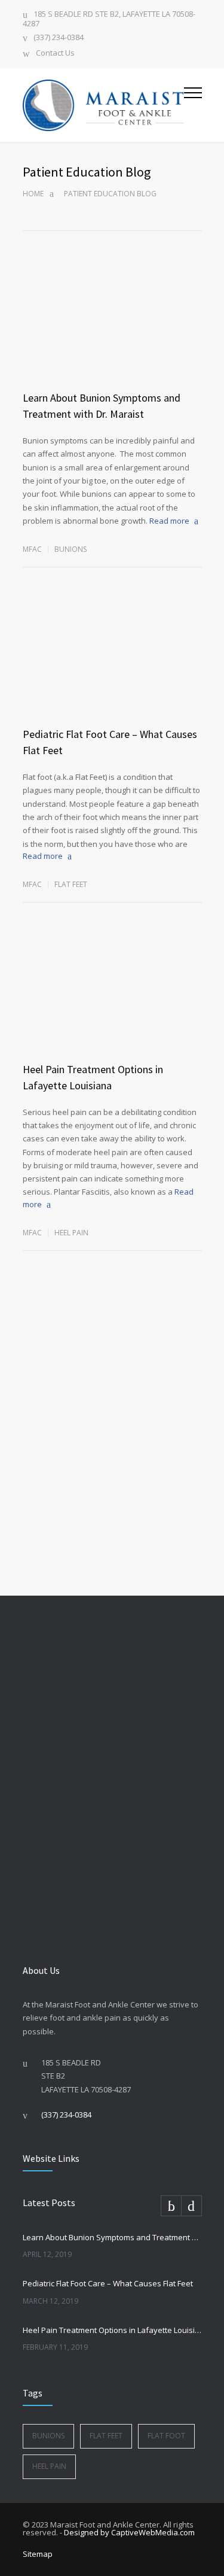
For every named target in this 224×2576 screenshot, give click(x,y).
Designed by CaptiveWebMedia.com (129, 2532)
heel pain (49, 2466)
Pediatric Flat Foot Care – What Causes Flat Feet (108, 2283)
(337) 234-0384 (59, 38)
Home (33, 194)
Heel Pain (71, 1233)
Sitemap (38, 2554)
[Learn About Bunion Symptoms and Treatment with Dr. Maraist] (112, 333)
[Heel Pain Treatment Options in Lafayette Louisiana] (112, 1004)
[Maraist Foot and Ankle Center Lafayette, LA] (103, 105)
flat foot (166, 2436)
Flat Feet (71, 884)
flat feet (106, 2436)
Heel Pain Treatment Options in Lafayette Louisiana (112, 2330)
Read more (169, 521)
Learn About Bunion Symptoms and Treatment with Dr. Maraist (112, 2237)
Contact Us (55, 54)
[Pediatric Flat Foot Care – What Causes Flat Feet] (112, 669)
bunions (70, 549)
